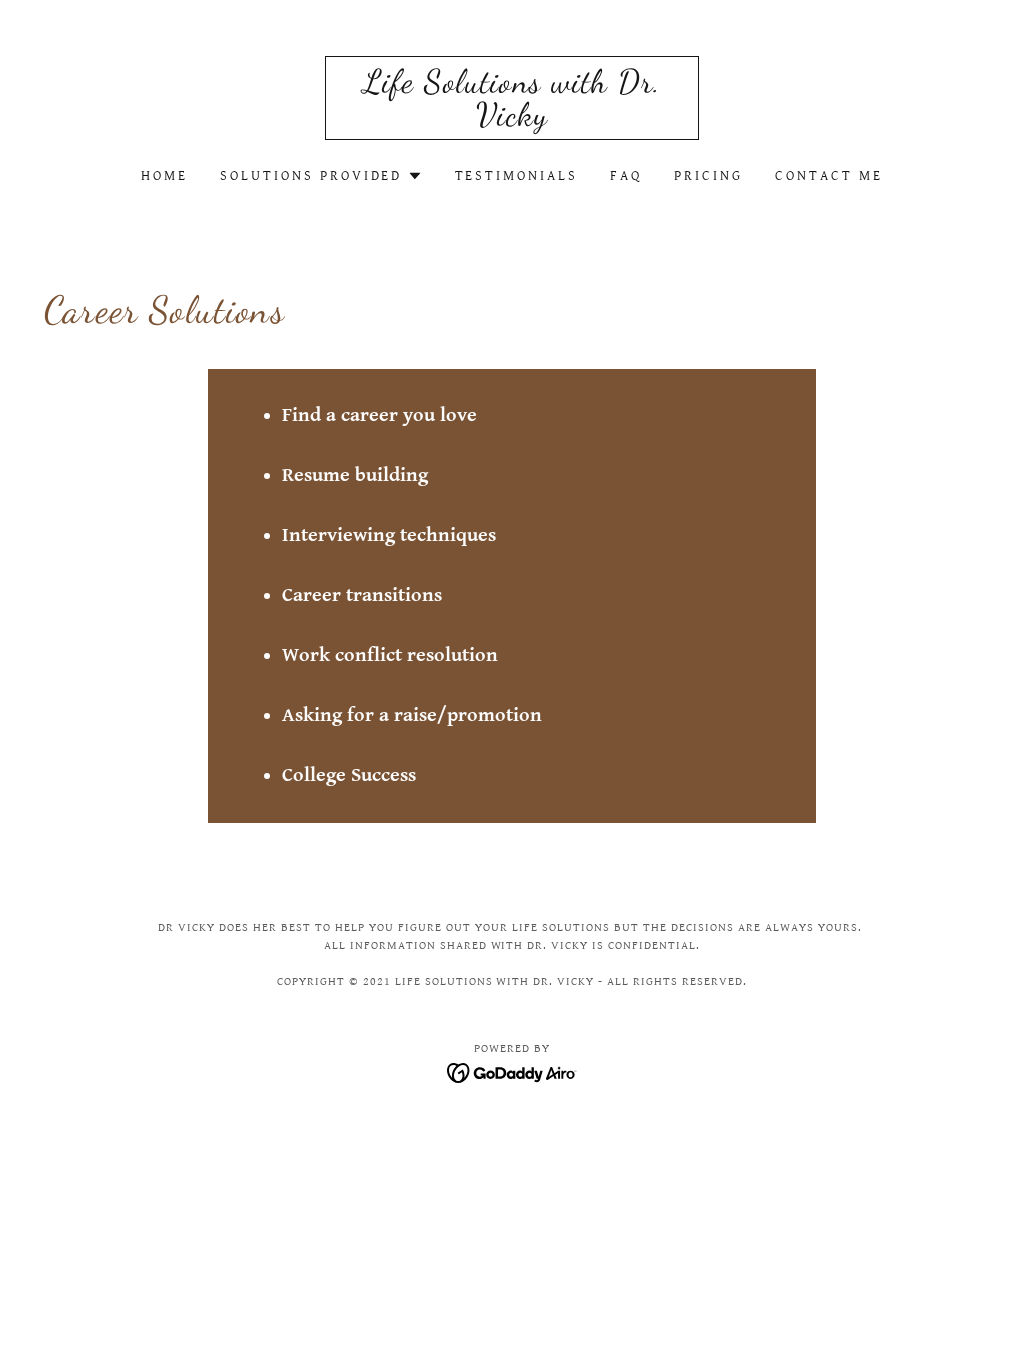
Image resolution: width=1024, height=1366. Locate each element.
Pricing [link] (708, 176)
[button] (321, 176)
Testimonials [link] (517, 176)
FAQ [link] (626, 176)
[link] (512, 120)
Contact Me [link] (829, 176)
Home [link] (164, 176)
